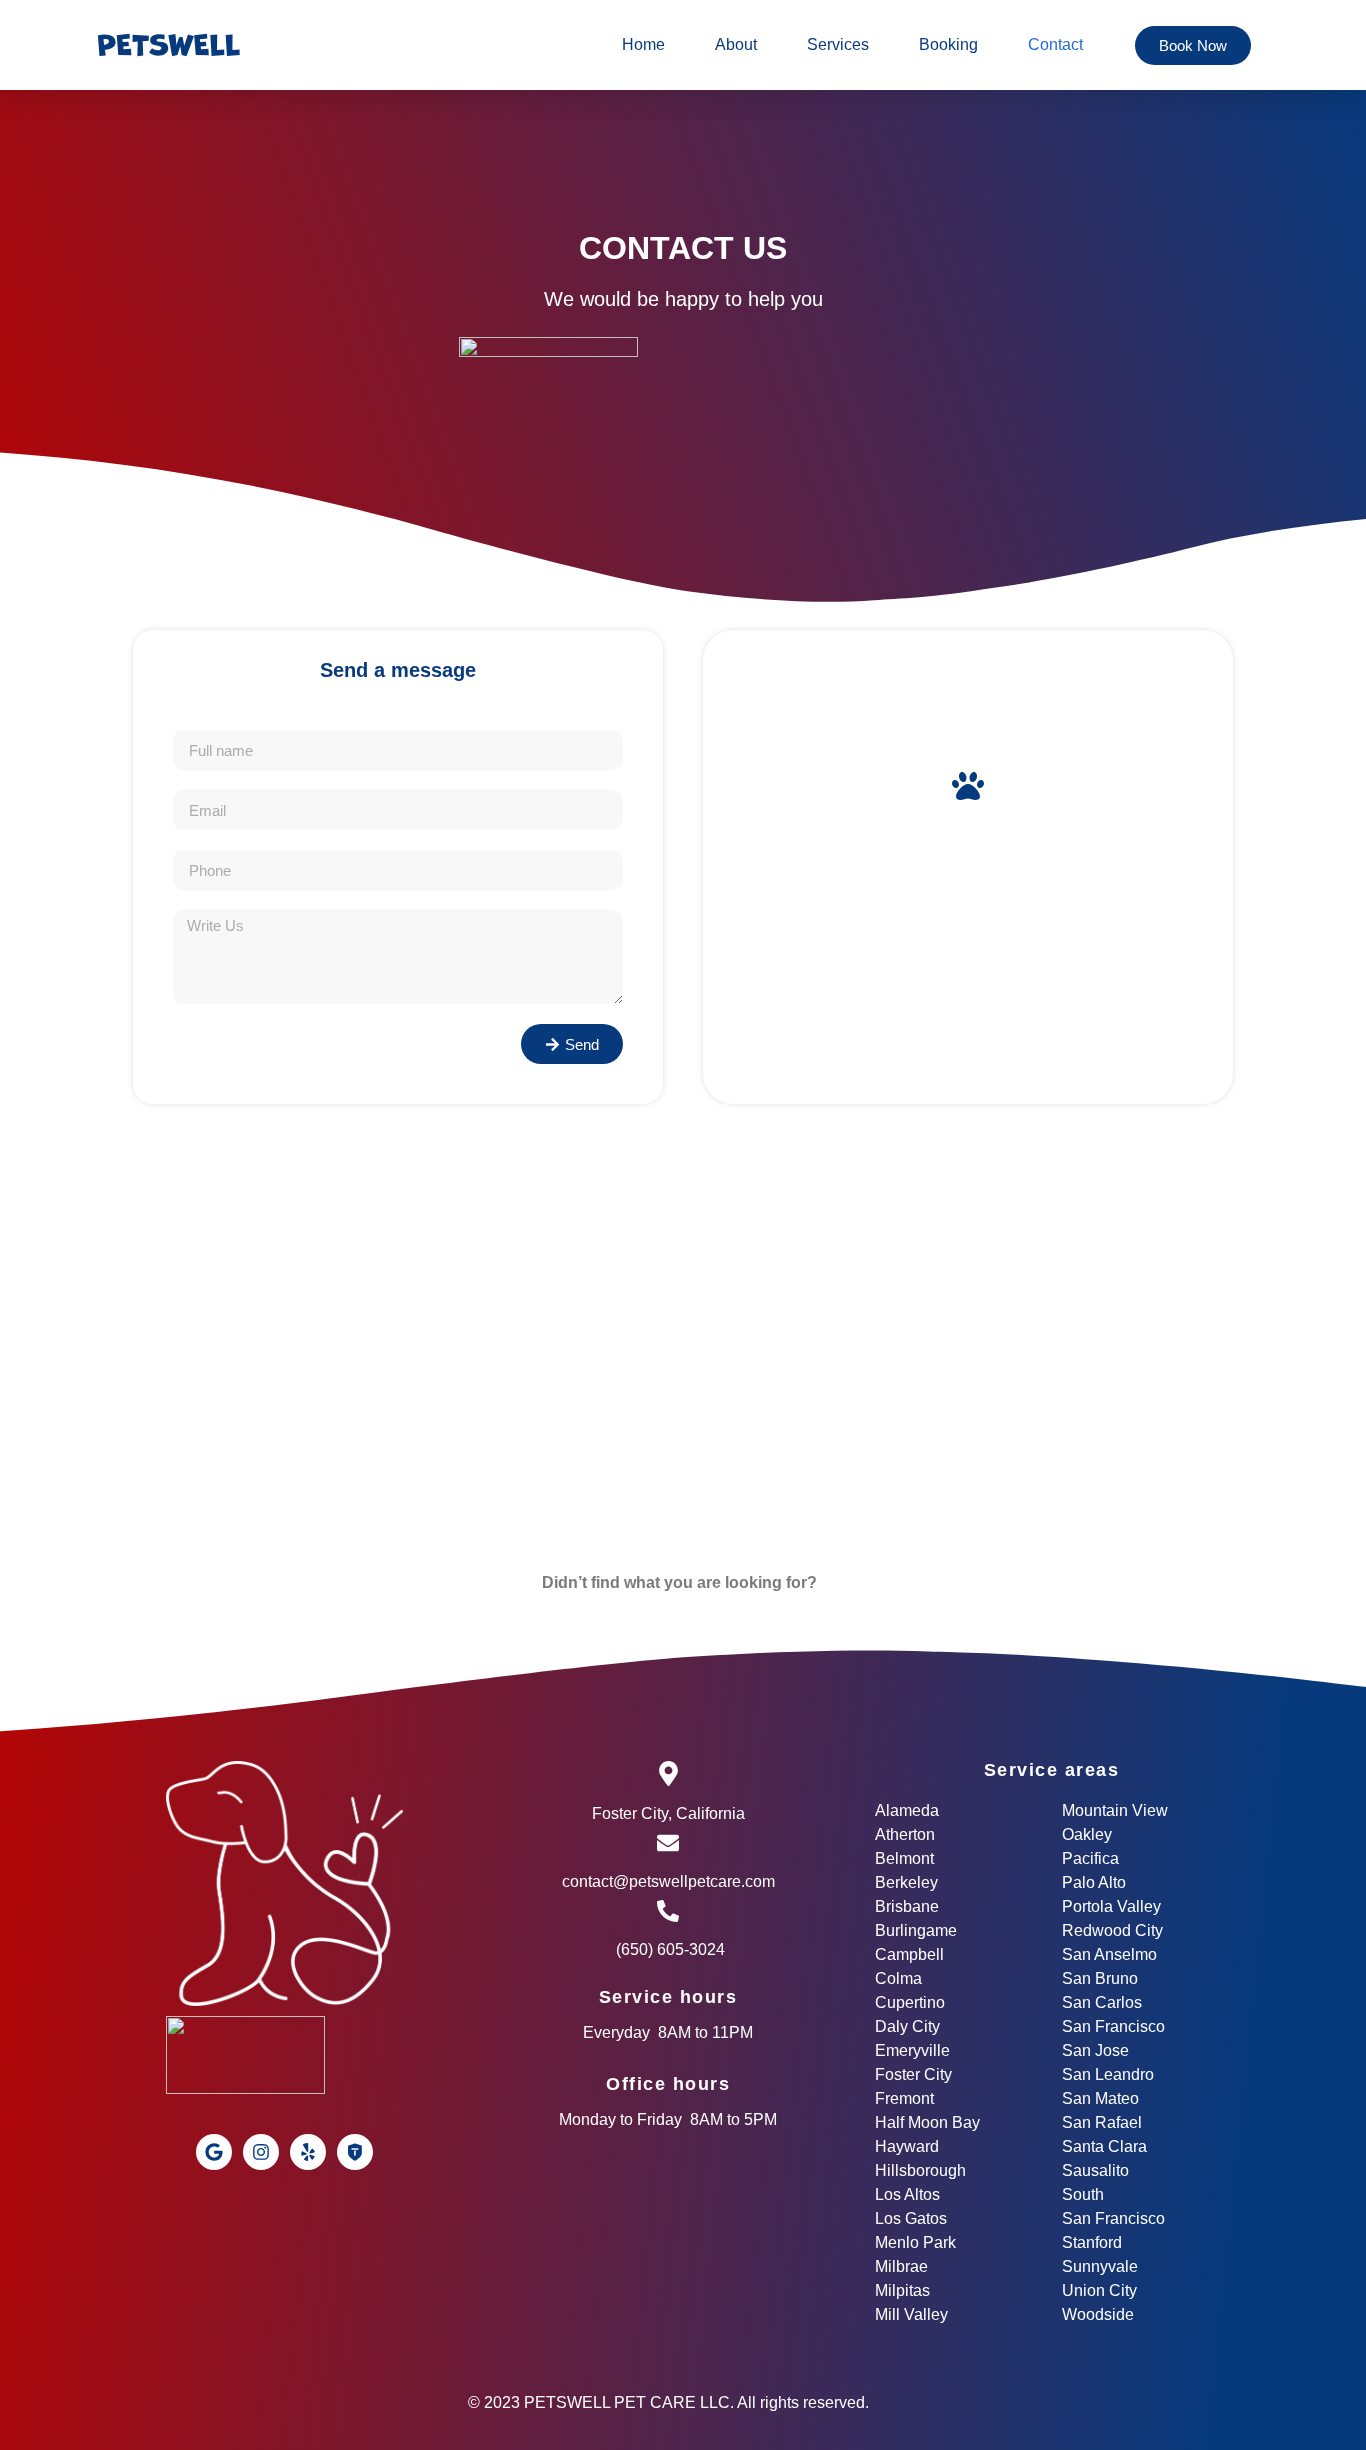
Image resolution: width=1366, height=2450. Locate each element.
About (736, 44)
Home (643, 44)
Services (838, 44)
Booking (948, 44)
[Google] (214, 2152)
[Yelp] (308, 2152)
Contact (1055, 44)
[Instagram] (261, 2152)
